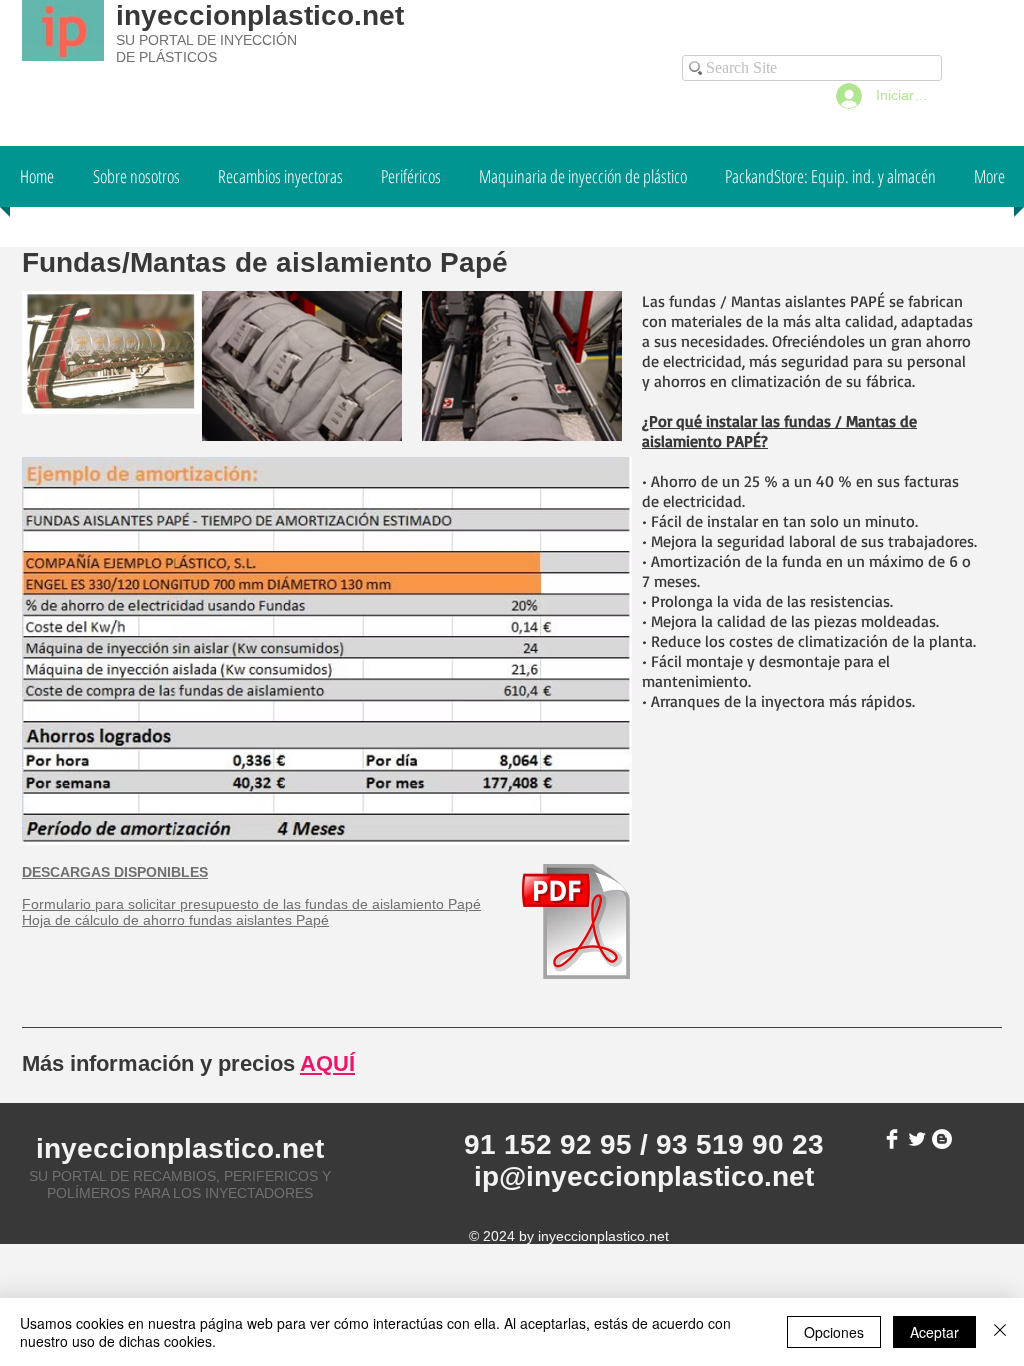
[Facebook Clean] (892, 1139)
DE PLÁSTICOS (166, 57)
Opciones (834, 1332)
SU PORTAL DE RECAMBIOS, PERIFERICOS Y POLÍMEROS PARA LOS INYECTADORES (180, 1184)
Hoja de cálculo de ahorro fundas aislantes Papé (175, 920)
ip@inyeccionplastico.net (644, 1176)
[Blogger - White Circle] (942, 1139)
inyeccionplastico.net (260, 15)
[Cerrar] (1000, 1332)
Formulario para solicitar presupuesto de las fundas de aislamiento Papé (251, 904)
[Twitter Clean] (917, 1139)
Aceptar (934, 1332)
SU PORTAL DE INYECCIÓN (206, 40)
